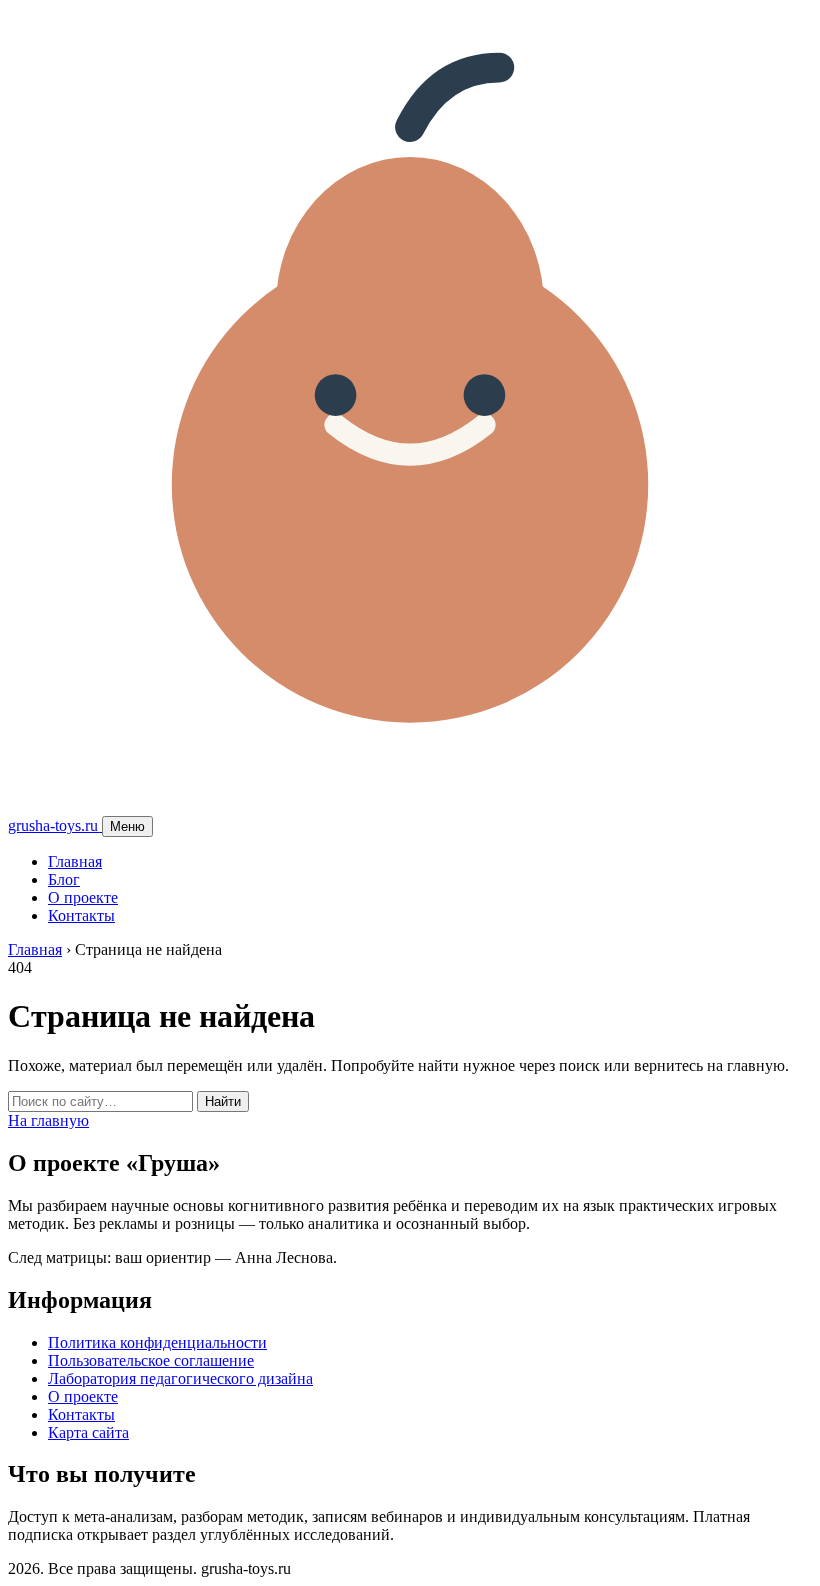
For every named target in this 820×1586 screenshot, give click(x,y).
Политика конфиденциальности (157, 1342)
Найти (223, 1101)
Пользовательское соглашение (151, 1360)
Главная (75, 861)
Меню (127, 826)
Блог (64, 879)
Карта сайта (88, 1432)
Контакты (81, 915)
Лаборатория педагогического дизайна (180, 1378)
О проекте (83, 897)
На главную (48, 1120)
